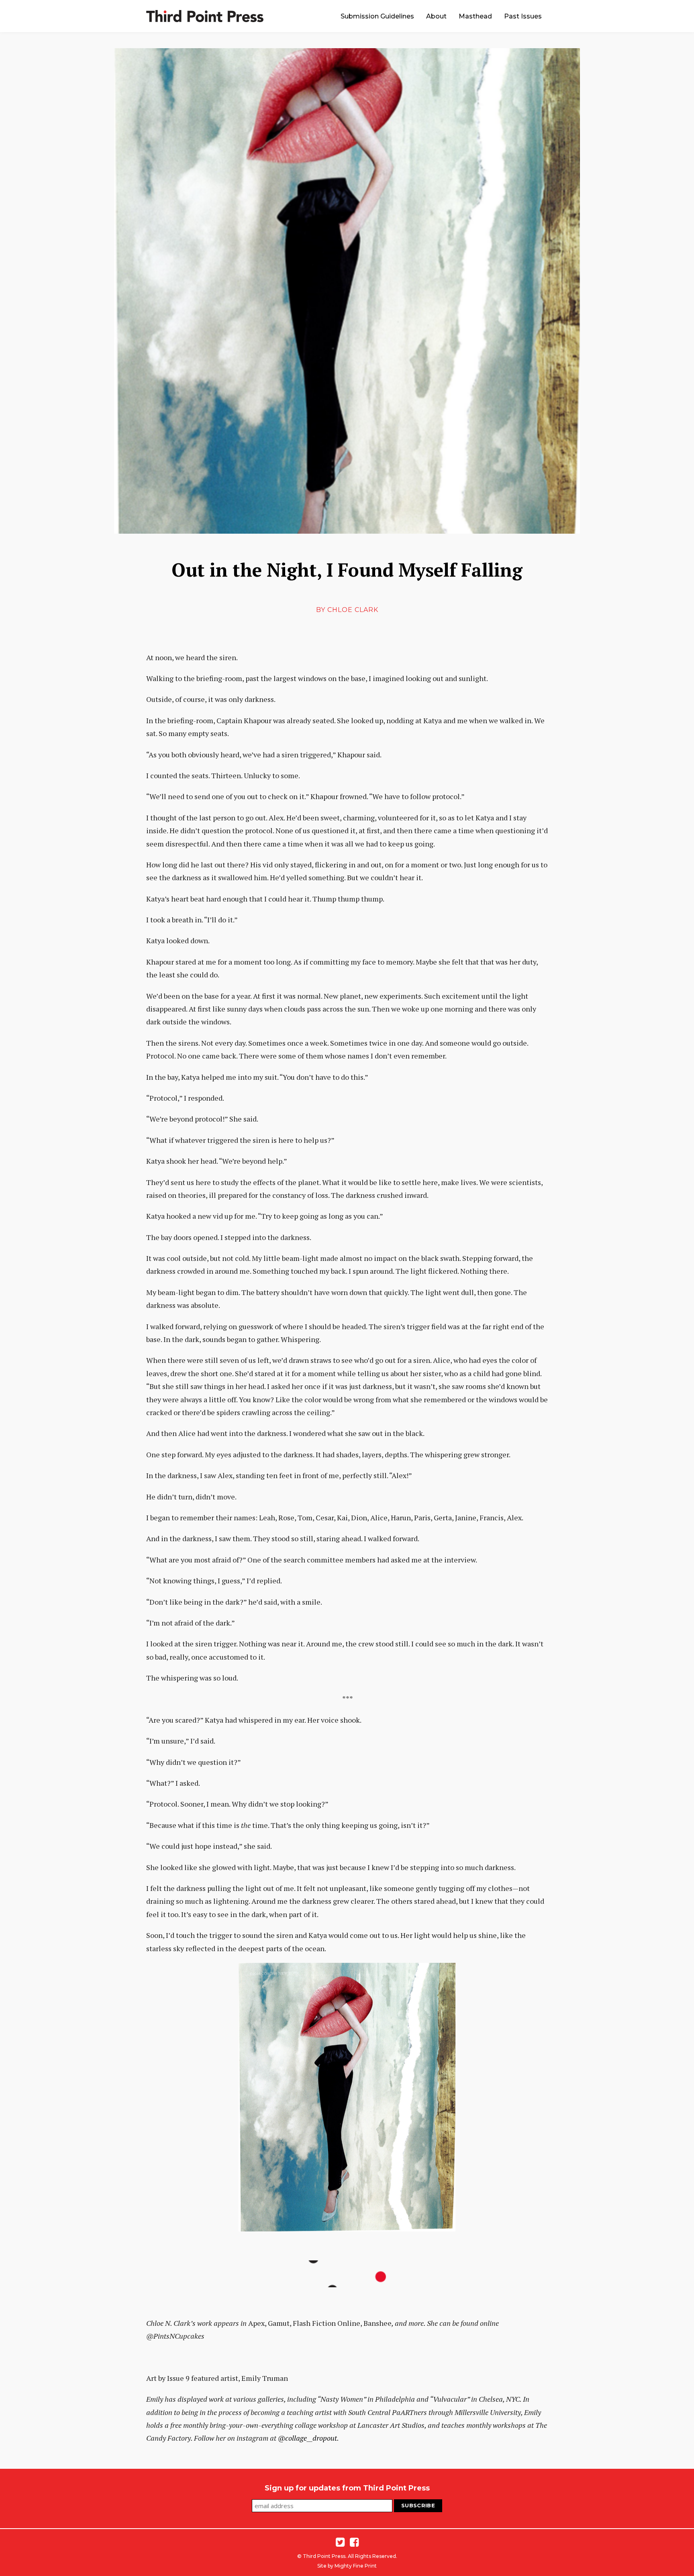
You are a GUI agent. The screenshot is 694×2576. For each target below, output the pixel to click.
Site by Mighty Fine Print (347, 2566)
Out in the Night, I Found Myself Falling (347, 570)
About (436, 16)
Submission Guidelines (377, 16)
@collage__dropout (307, 2438)
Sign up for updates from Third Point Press (347, 2488)
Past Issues (523, 16)
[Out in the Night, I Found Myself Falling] (347, 291)
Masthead (475, 16)
